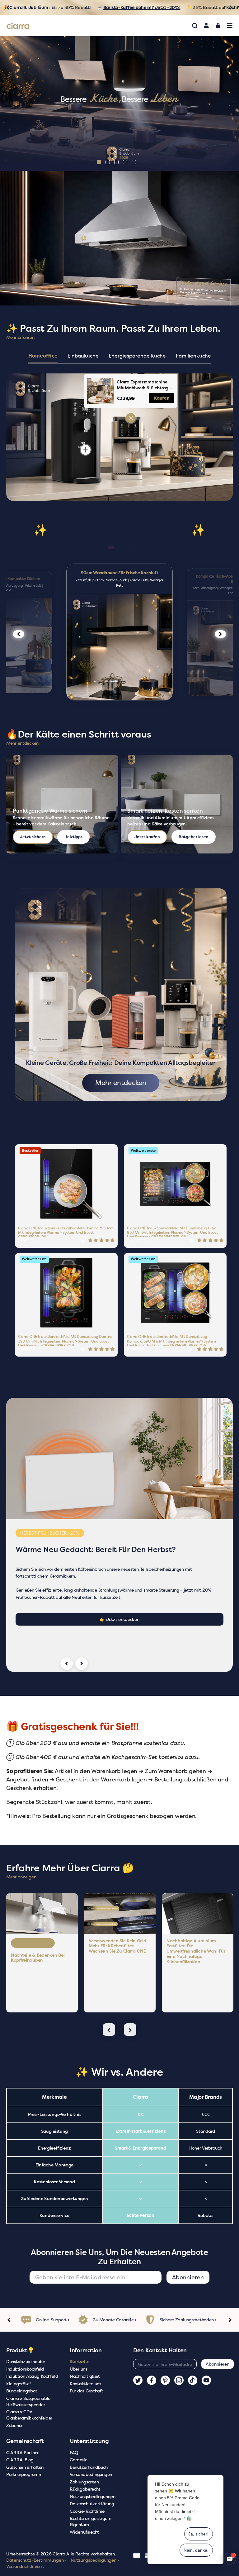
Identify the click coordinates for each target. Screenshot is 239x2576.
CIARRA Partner (22, 2452)
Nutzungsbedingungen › (95, 2560)
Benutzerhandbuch (89, 2467)
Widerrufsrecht (84, 2532)
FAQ (74, 2452)
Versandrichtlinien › (25, 2566)
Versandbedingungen (91, 2474)
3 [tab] (116, 162)
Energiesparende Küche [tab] (137, 356)
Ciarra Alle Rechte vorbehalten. (84, 2554)
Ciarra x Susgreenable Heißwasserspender (28, 2401)
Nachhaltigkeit (85, 2376)
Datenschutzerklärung (92, 2504)
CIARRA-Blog (20, 2460)
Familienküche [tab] (193, 356)
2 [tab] (108, 162)
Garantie (79, 2460)
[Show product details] (131, 418)
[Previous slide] (67, 1664)
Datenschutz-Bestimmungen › (36, 2560)
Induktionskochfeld (25, 2369)
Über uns (78, 2369)
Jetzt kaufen (147, 837)
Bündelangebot (22, 2391)
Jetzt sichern (33, 837)
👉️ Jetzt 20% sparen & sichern (119, 1612)
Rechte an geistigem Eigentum (91, 2521)
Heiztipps (73, 837)
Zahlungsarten (84, 2482)
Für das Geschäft (87, 2391)
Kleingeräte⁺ (19, 2384)
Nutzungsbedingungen (93, 2496)
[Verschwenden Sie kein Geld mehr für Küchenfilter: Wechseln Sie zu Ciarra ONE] (120, 1913)
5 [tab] (134, 162)
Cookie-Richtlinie (87, 2511)
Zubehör (14, 2425)
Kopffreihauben (33, 1943)
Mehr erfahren (20, 337)
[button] (103, 547)
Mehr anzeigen (21, 1877)
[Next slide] (82, 1664)
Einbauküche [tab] (83, 356)
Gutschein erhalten (25, 2467)
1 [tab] (99, 162)
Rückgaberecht (85, 2489)
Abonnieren (188, 2277)
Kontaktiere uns (85, 2384)
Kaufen (162, 398)
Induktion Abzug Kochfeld (32, 2376)
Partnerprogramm (24, 2474)
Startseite (80, 2361)
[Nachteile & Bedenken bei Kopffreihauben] (42, 1913)
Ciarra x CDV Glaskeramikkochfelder (29, 2415)
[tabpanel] (119, 103)
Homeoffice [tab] (43, 356)
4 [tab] (125, 162)
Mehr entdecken (22, 743)
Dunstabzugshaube (26, 2361)
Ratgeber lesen (194, 837)
